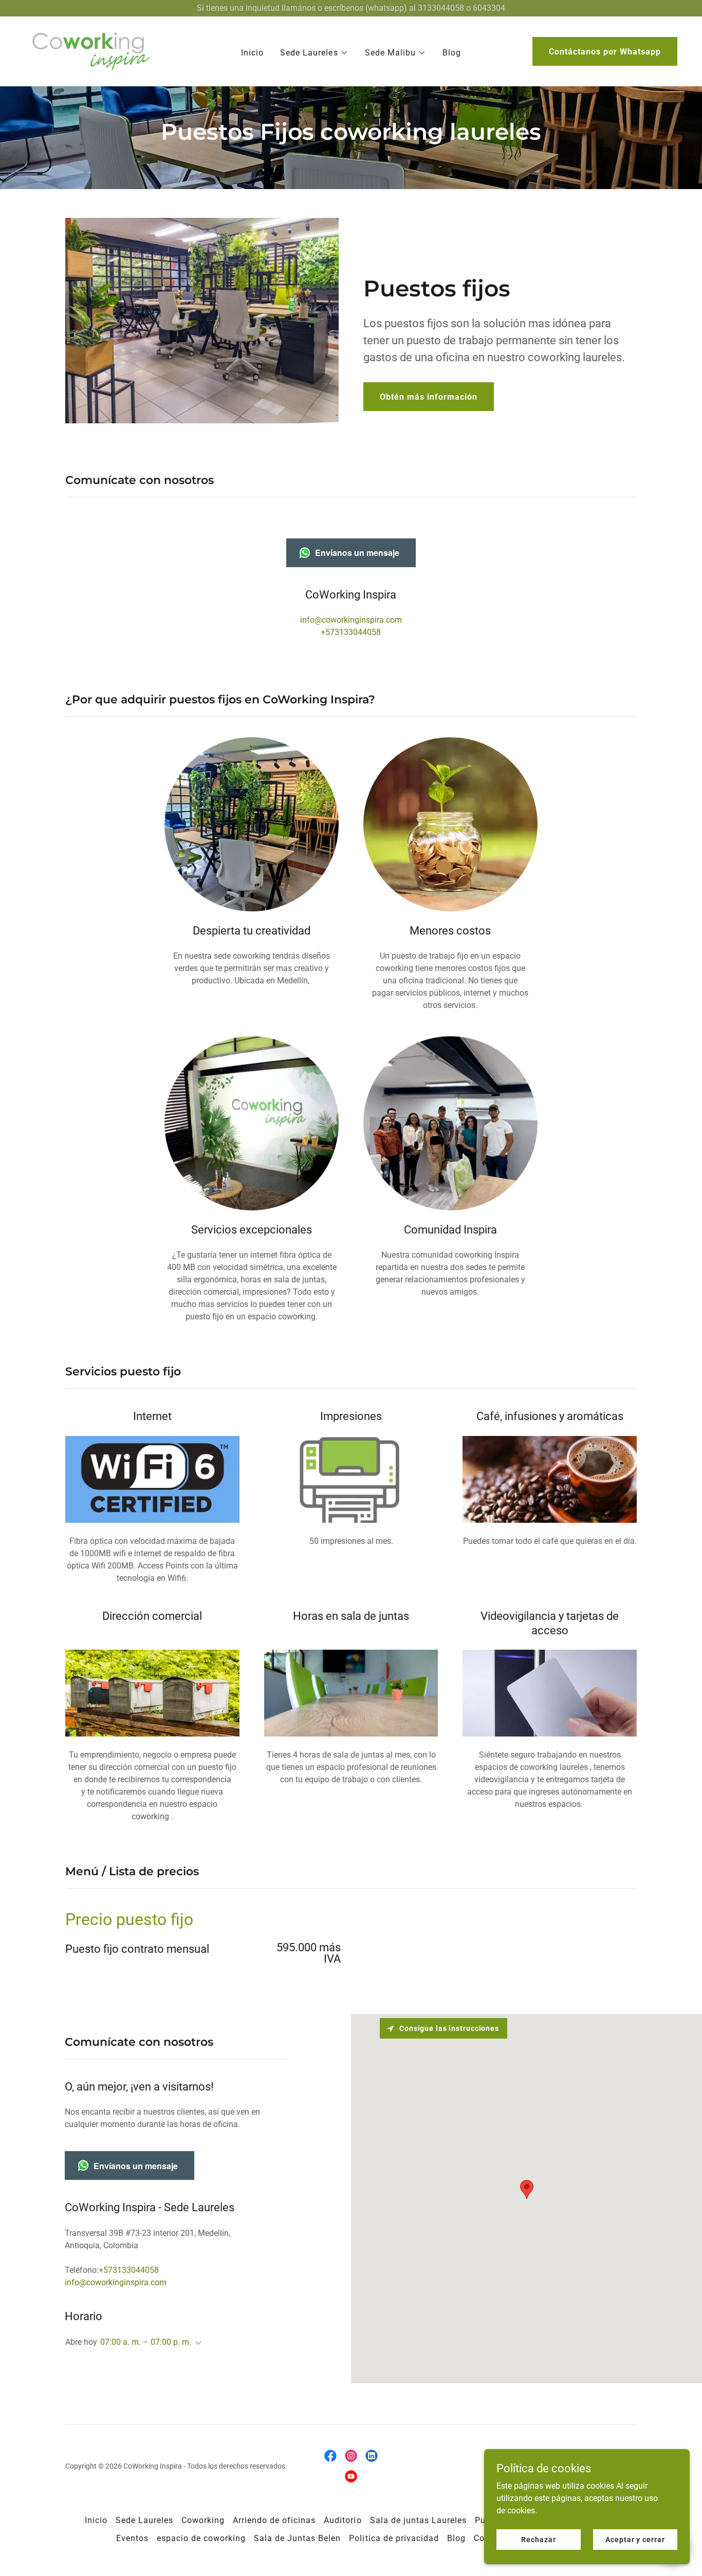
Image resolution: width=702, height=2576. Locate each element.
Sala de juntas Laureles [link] (418, 2520)
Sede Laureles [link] (144, 2520)
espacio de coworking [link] (201, 2538)
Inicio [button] (96, 2520)
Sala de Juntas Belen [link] (297, 2538)
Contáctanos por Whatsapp (605, 52)
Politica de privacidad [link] (394, 2538)
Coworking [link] (203, 2520)
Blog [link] (452, 53)
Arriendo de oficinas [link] (274, 2520)
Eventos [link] (132, 2538)
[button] (314, 53)
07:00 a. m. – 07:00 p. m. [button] (146, 2342)
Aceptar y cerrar (635, 2539)
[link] (90, 51)
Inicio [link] (252, 53)
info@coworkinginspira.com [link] (351, 620)
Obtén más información (429, 397)
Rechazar (538, 2539)
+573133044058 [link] (351, 632)
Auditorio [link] (343, 2520)
